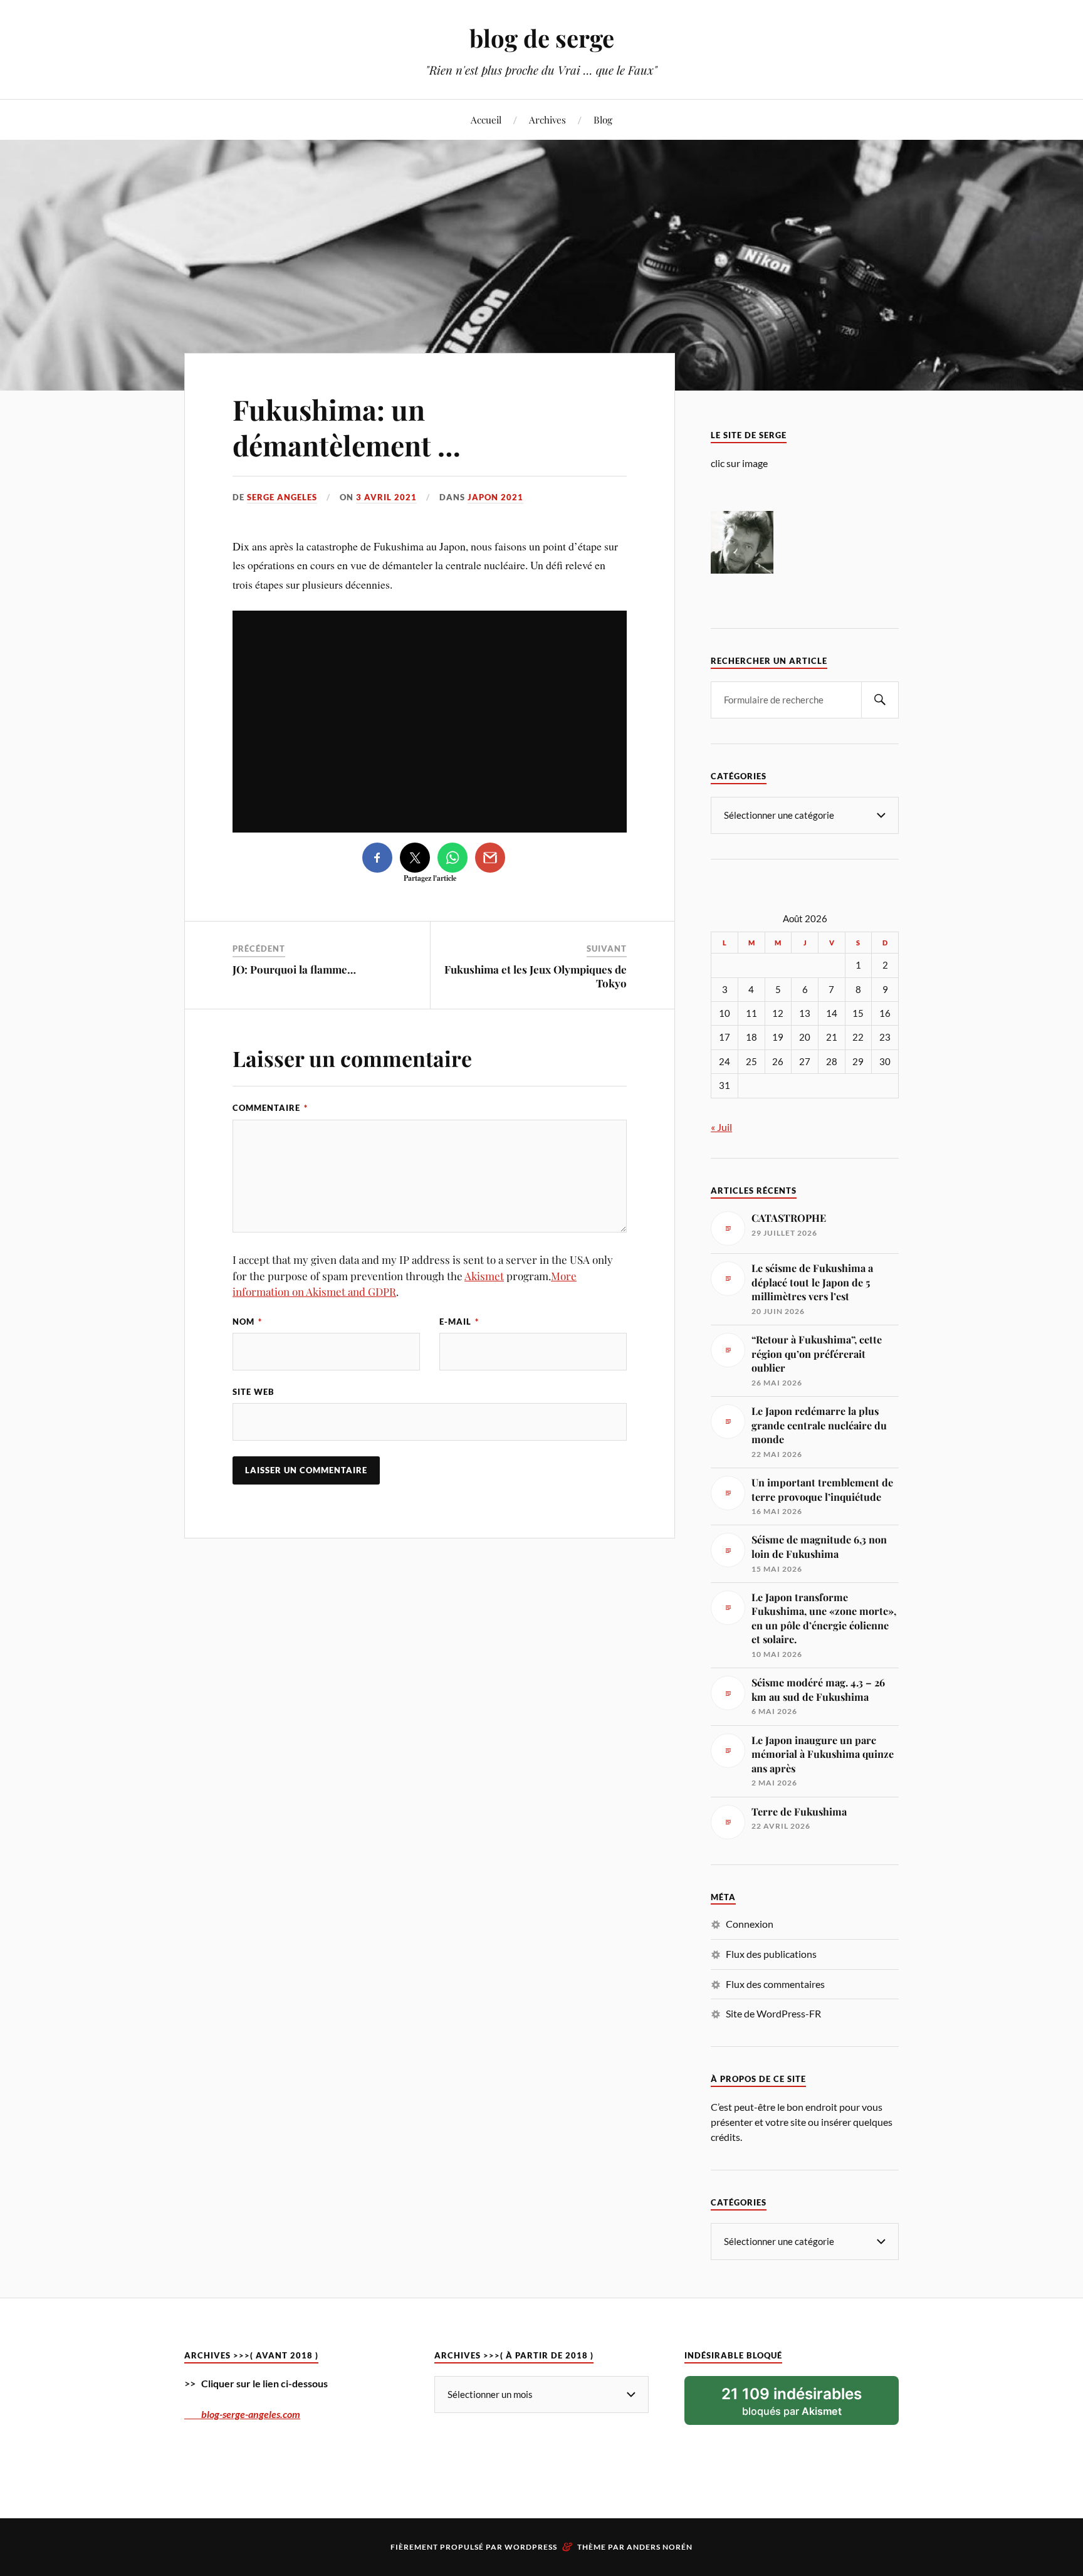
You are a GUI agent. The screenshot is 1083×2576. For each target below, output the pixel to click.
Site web (254, 1392)
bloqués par (792, 2401)
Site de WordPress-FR (773, 2013)
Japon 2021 (495, 497)
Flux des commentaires (775, 1984)
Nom (247, 1322)
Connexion (750, 1924)
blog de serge (542, 38)
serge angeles (282, 497)
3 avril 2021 (386, 497)
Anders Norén (660, 2547)
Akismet (484, 1276)
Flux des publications (771, 1954)
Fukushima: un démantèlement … (347, 427)
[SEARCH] (880, 700)
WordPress (531, 2547)
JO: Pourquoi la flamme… (294, 969)
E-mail (459, 1322)
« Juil (721, 1127)
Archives (547, 119)
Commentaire (270, 1108)
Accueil (486, 119)
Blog (603, 119)
